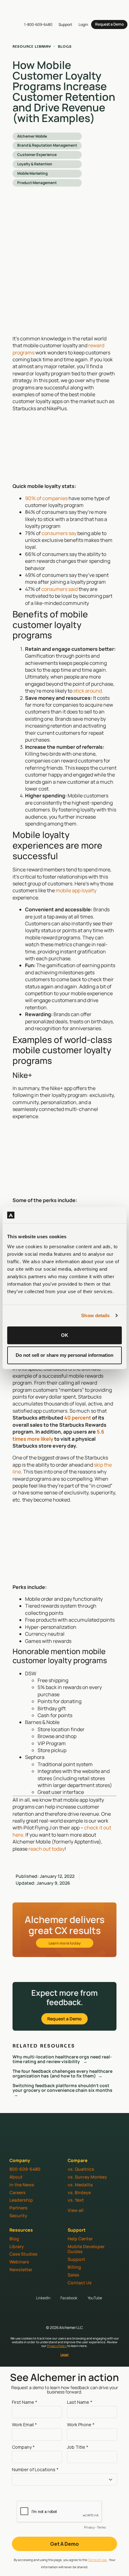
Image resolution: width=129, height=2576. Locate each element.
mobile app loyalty (76, 890)
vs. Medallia (80, 2185)
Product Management (37, 183)
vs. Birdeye (79, 2192)
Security (18, 2216)
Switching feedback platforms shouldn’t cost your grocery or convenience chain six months (63, 2088)
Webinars (19, 2262)
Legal (64, 2354)
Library (17, 2246)
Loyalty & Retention (35, 164)
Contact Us (80, 2283)
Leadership (21, 2200)
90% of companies (46, 498)
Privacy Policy (57, 2346)
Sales (73, 2275)
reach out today (46, 1849)
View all (76, 2210)
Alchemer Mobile (32, 136)
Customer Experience (37, 155)
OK (65, 1335)
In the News (22, 2185)
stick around (88, 691)
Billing (74, 2267)
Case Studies (23, 2254)
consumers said (59, 589)
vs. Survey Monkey (87, 2177)
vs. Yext (76, 2200)
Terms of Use (98, 2560)
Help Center (80, 2239)
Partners (18, 2208)
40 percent (78, 1418)
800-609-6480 (25, 2169)
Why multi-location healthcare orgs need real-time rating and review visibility (62, 2059)
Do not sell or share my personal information (64, 1355)
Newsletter (21, 2269)
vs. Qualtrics (81, 2169)
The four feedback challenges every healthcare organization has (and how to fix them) (62, 2073)
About (16, 2177)
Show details (95, 1315)
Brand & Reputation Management (47, 145)
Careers (18, 2192)
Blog (14, 2239)
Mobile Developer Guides (86, 2249)
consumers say (59, 533)
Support (76, 2259)
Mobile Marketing (32, 173)
